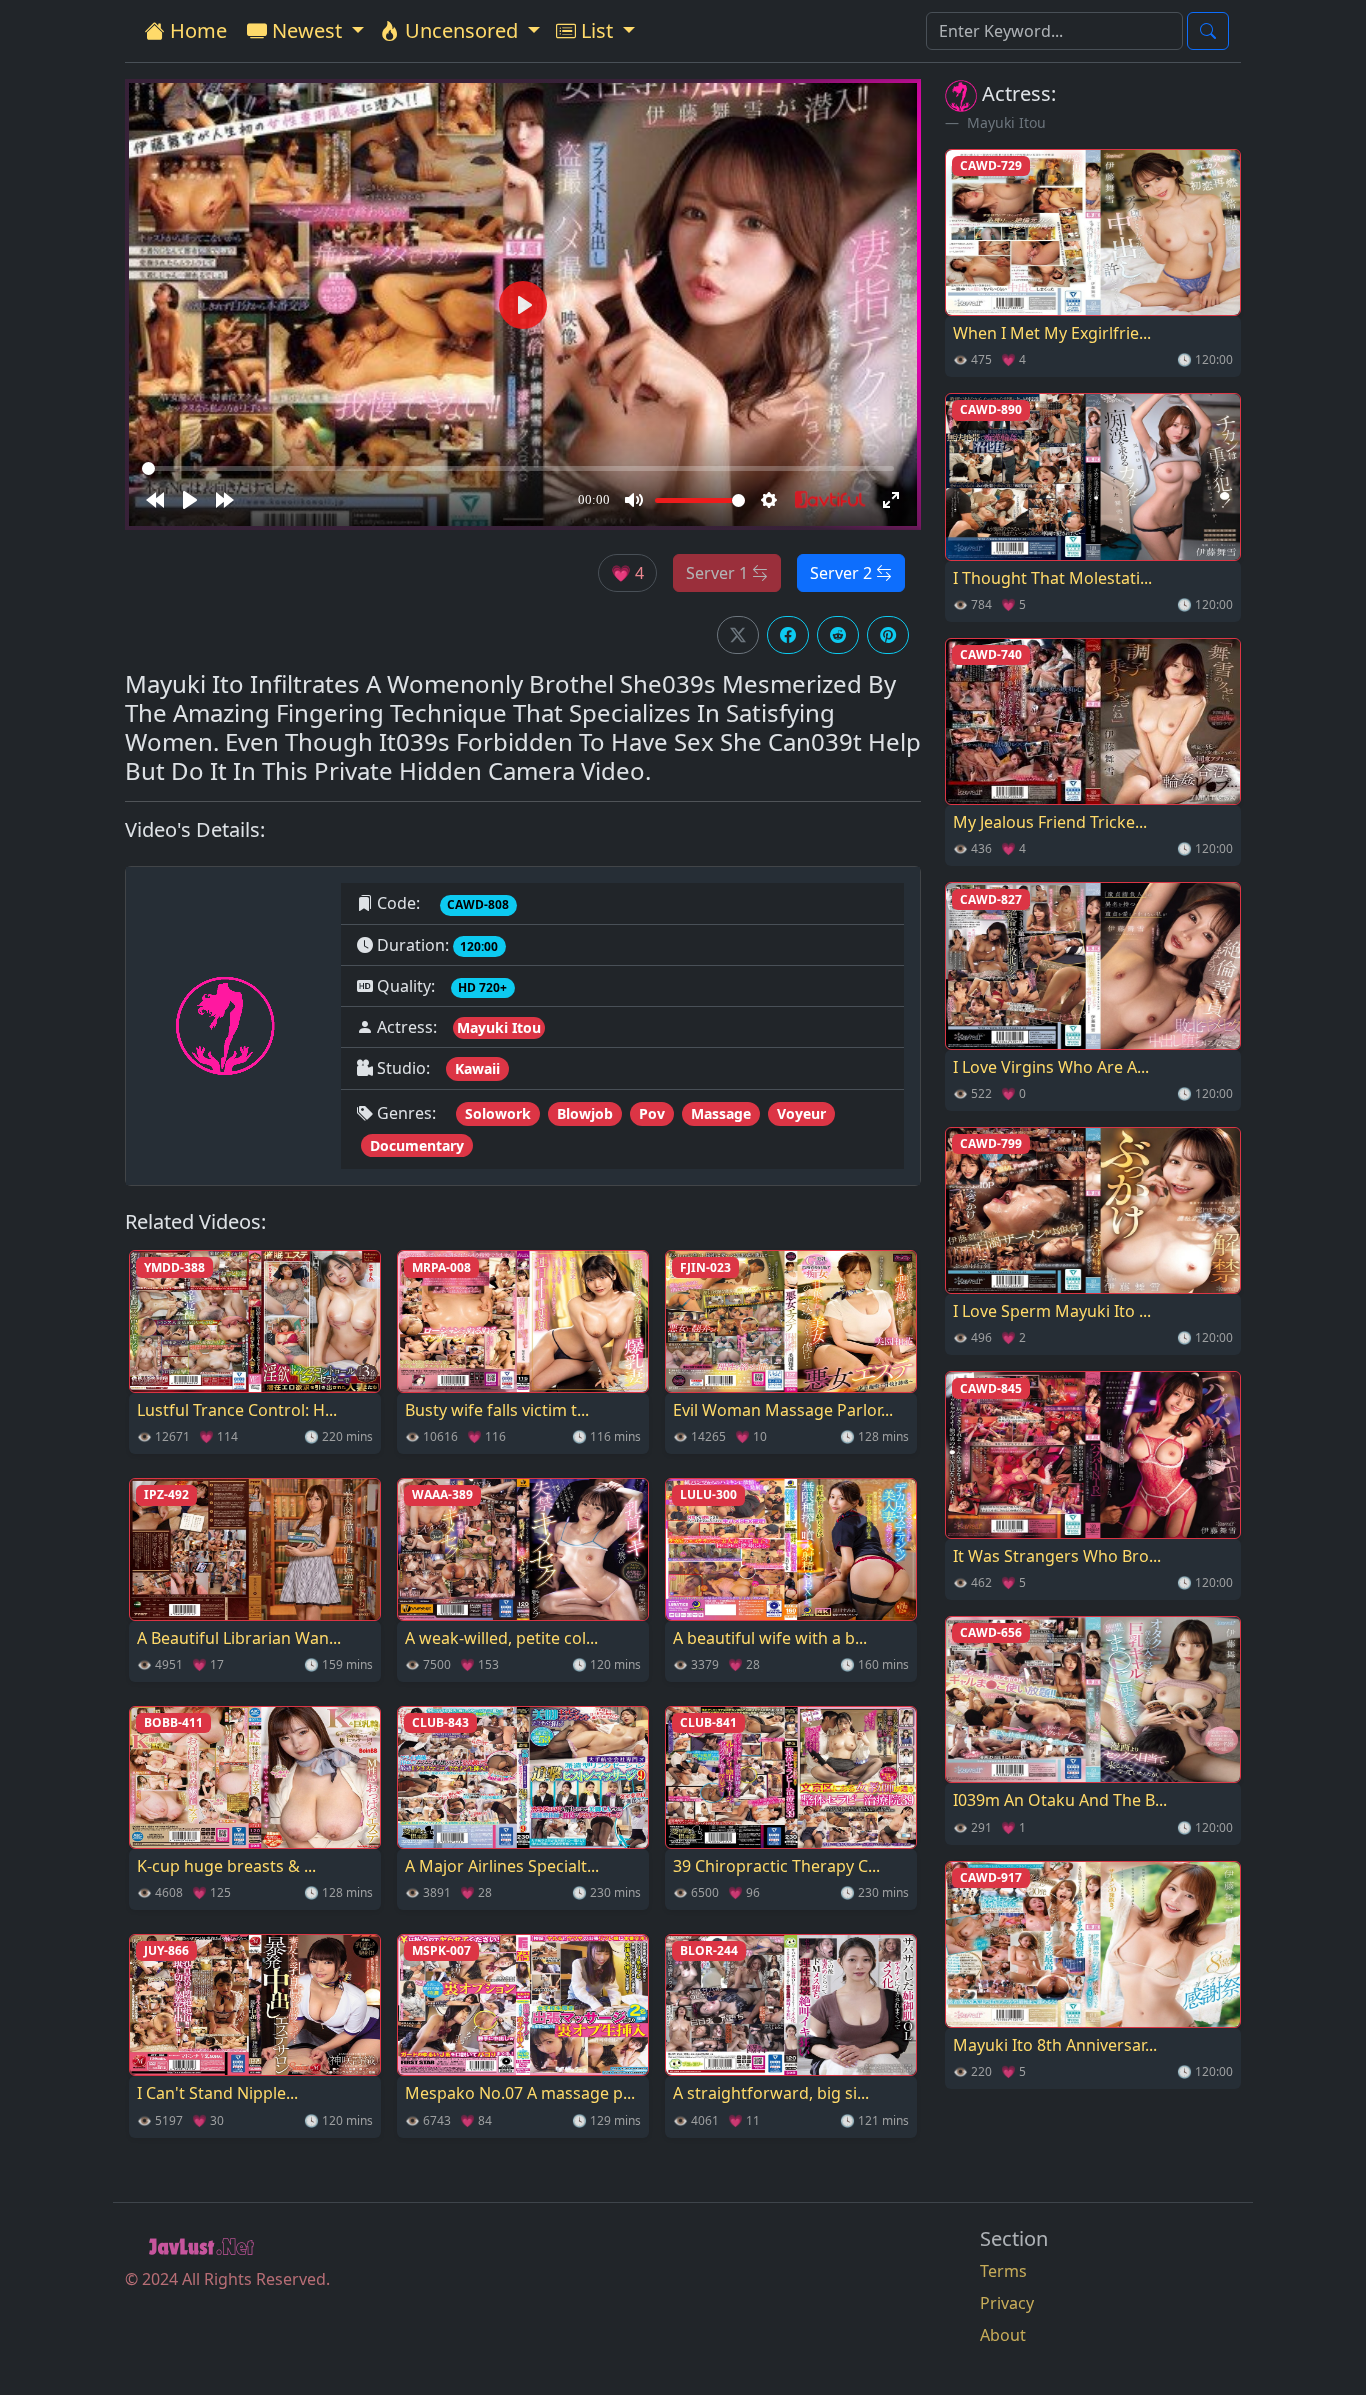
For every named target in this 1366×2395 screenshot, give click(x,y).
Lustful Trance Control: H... (237, 1410)
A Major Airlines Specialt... (502, 1866)
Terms (1003, 2271)
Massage (721, 1113)
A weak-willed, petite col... (501, 1638)
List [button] (597, 30)
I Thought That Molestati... (1052, 578)
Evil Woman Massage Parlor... (783, 1410)
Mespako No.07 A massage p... (520, 2093)
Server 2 (843, 573)
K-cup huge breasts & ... (226, 1866)
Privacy (1007, 2303)
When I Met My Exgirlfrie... (1052, 333)
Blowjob (585, 1113)
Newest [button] (307, 30)
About (1003, 2335)
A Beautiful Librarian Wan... (239, 1638)
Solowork (498, 1113)
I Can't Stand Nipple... (217, 2093)
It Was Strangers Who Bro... (1057, 1556)
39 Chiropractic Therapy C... (776, 1866)
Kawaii (477, 1068)
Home (196, 30)
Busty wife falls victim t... (497, 1410)
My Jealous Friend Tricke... (1050, 822)
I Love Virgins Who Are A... (1051, 1067)
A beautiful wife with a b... (770, 1638)
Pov (652, 1113)
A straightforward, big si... (771, 2093)
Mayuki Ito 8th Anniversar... (1055, 2045)
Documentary (417, 1145)
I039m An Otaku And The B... (1060, 1800)
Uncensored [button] (461, 30)
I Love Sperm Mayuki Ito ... (1052, 1311)
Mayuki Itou (499, 1027)
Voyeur (801, 1113)
